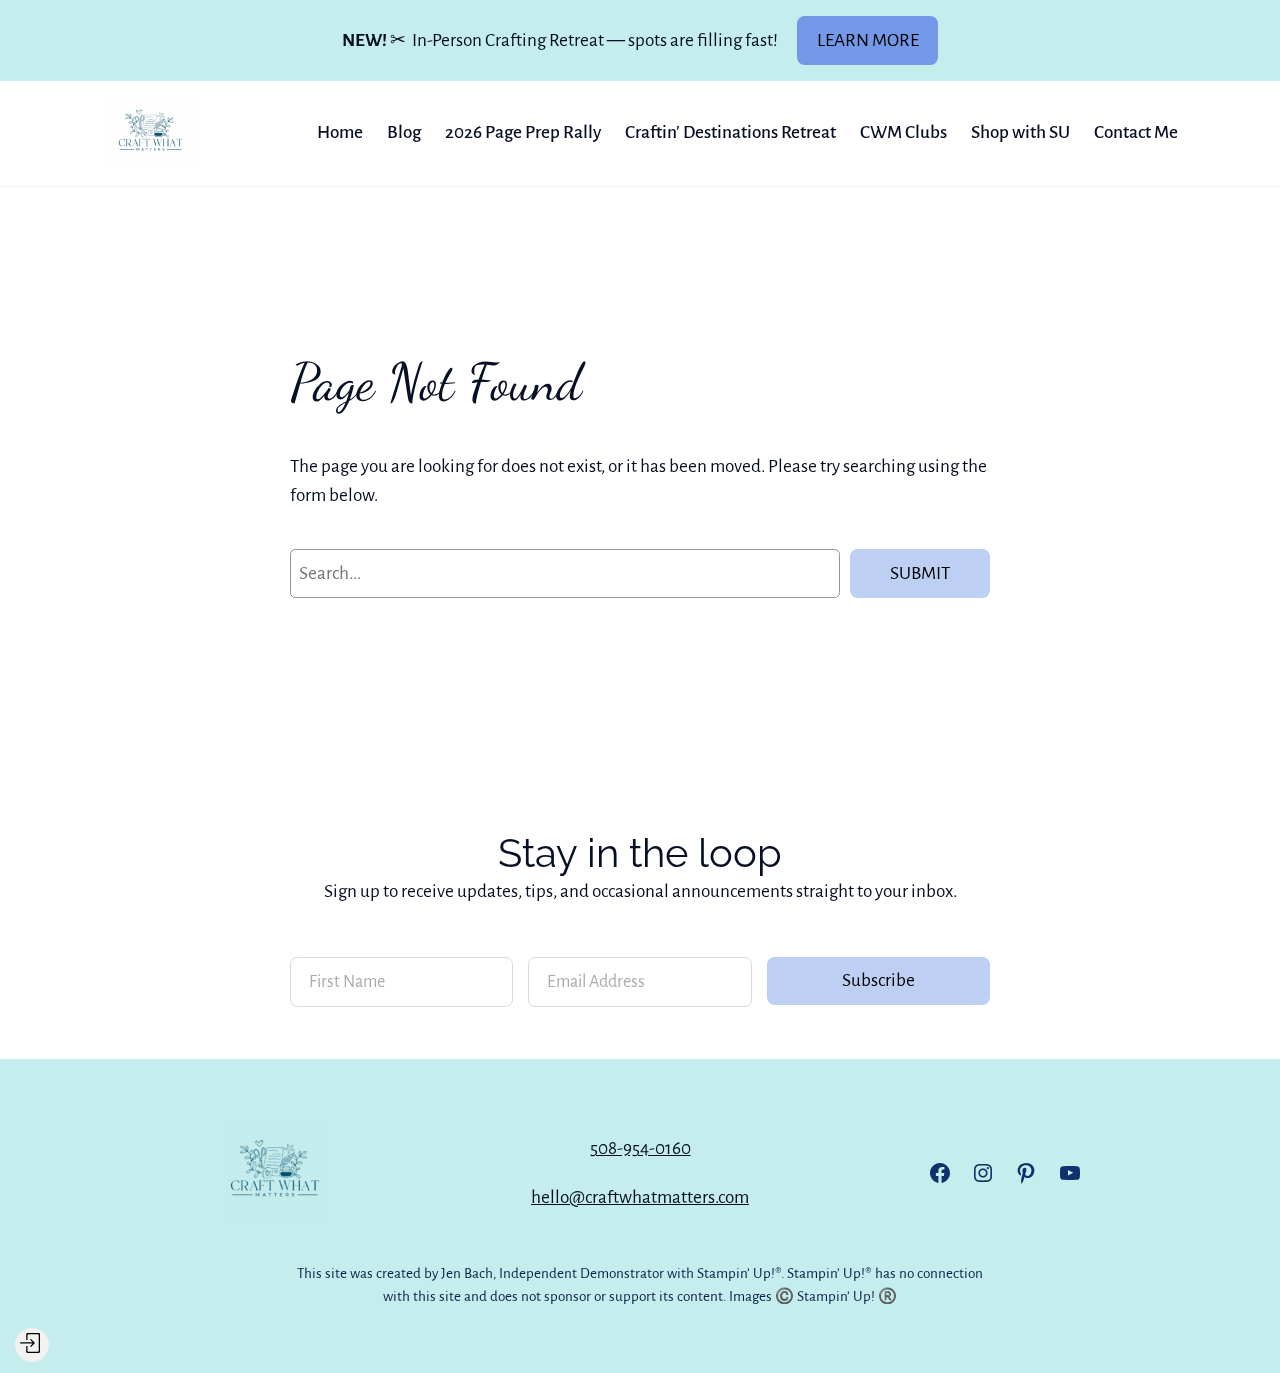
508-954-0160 (640, 1148)
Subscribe (878, 980)
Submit (920, 573)
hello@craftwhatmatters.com (640, 1197)
